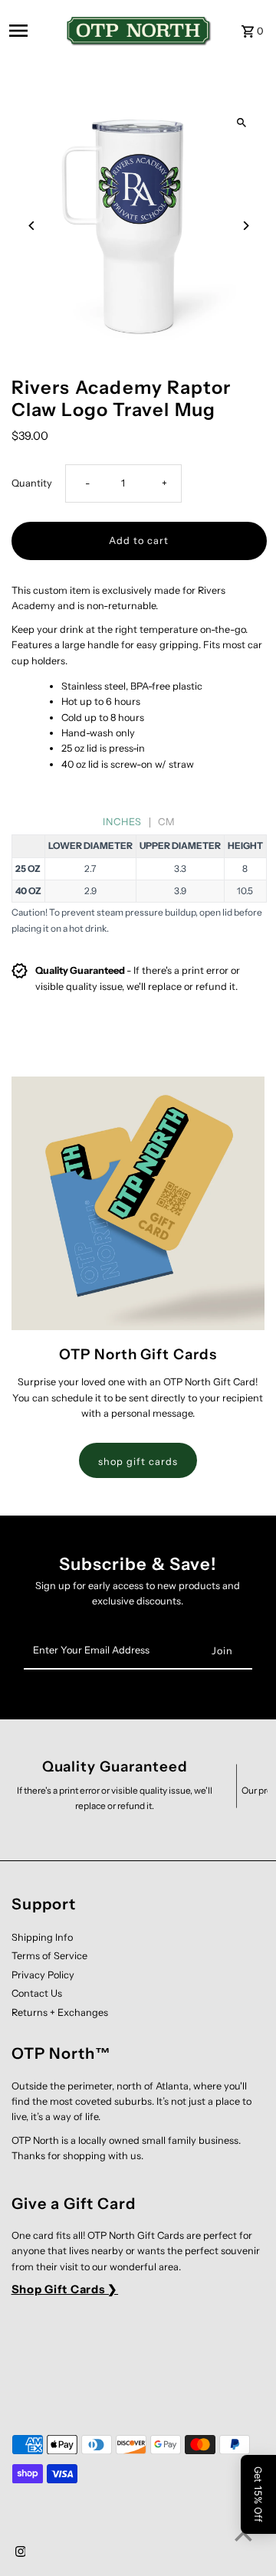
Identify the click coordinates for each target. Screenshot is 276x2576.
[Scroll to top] (243, 2536)
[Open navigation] (31, 31)
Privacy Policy (43, 1975)
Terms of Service (49, 1956)
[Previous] (33, 226)
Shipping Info (42, 1937)
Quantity (32, 483)
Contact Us (37, 1993)
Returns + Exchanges (60, 2012)
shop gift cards (138, 1462)
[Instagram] (19, 2553)
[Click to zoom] (242, 123)
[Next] (246, 226)
